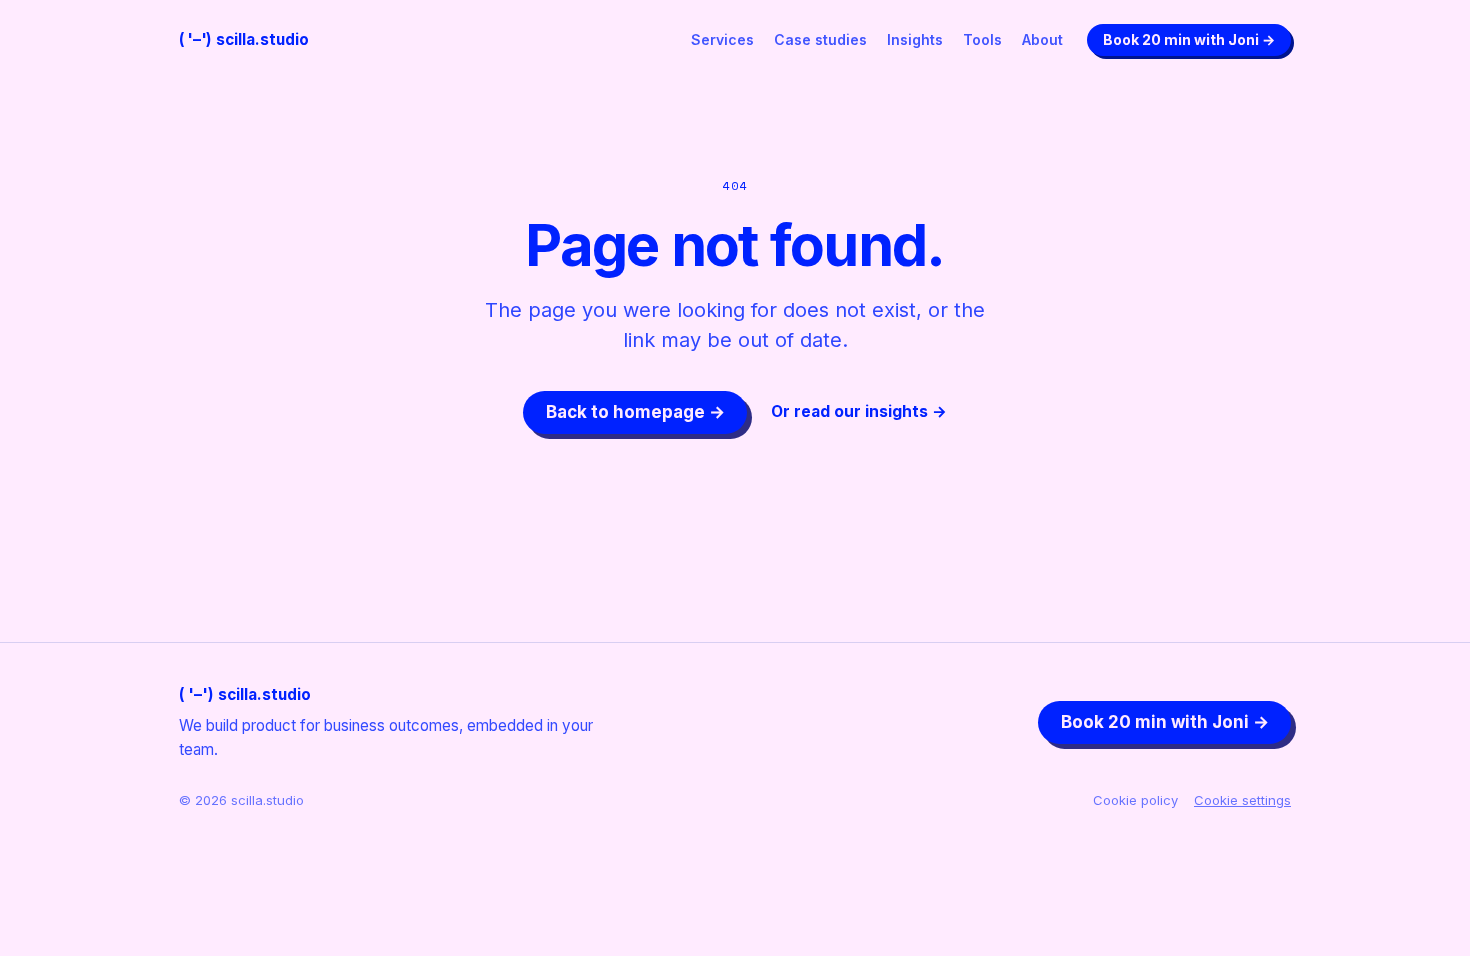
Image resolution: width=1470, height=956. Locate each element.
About (1042, 39)
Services (722, 39)
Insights (915, 39)
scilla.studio (244, 39)
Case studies (820, 39)
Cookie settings (1242, 800)
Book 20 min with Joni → (1189, 39)
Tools (982, 39)
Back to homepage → (635, 412)
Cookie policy (1135, 800)
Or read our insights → (859, 411)
